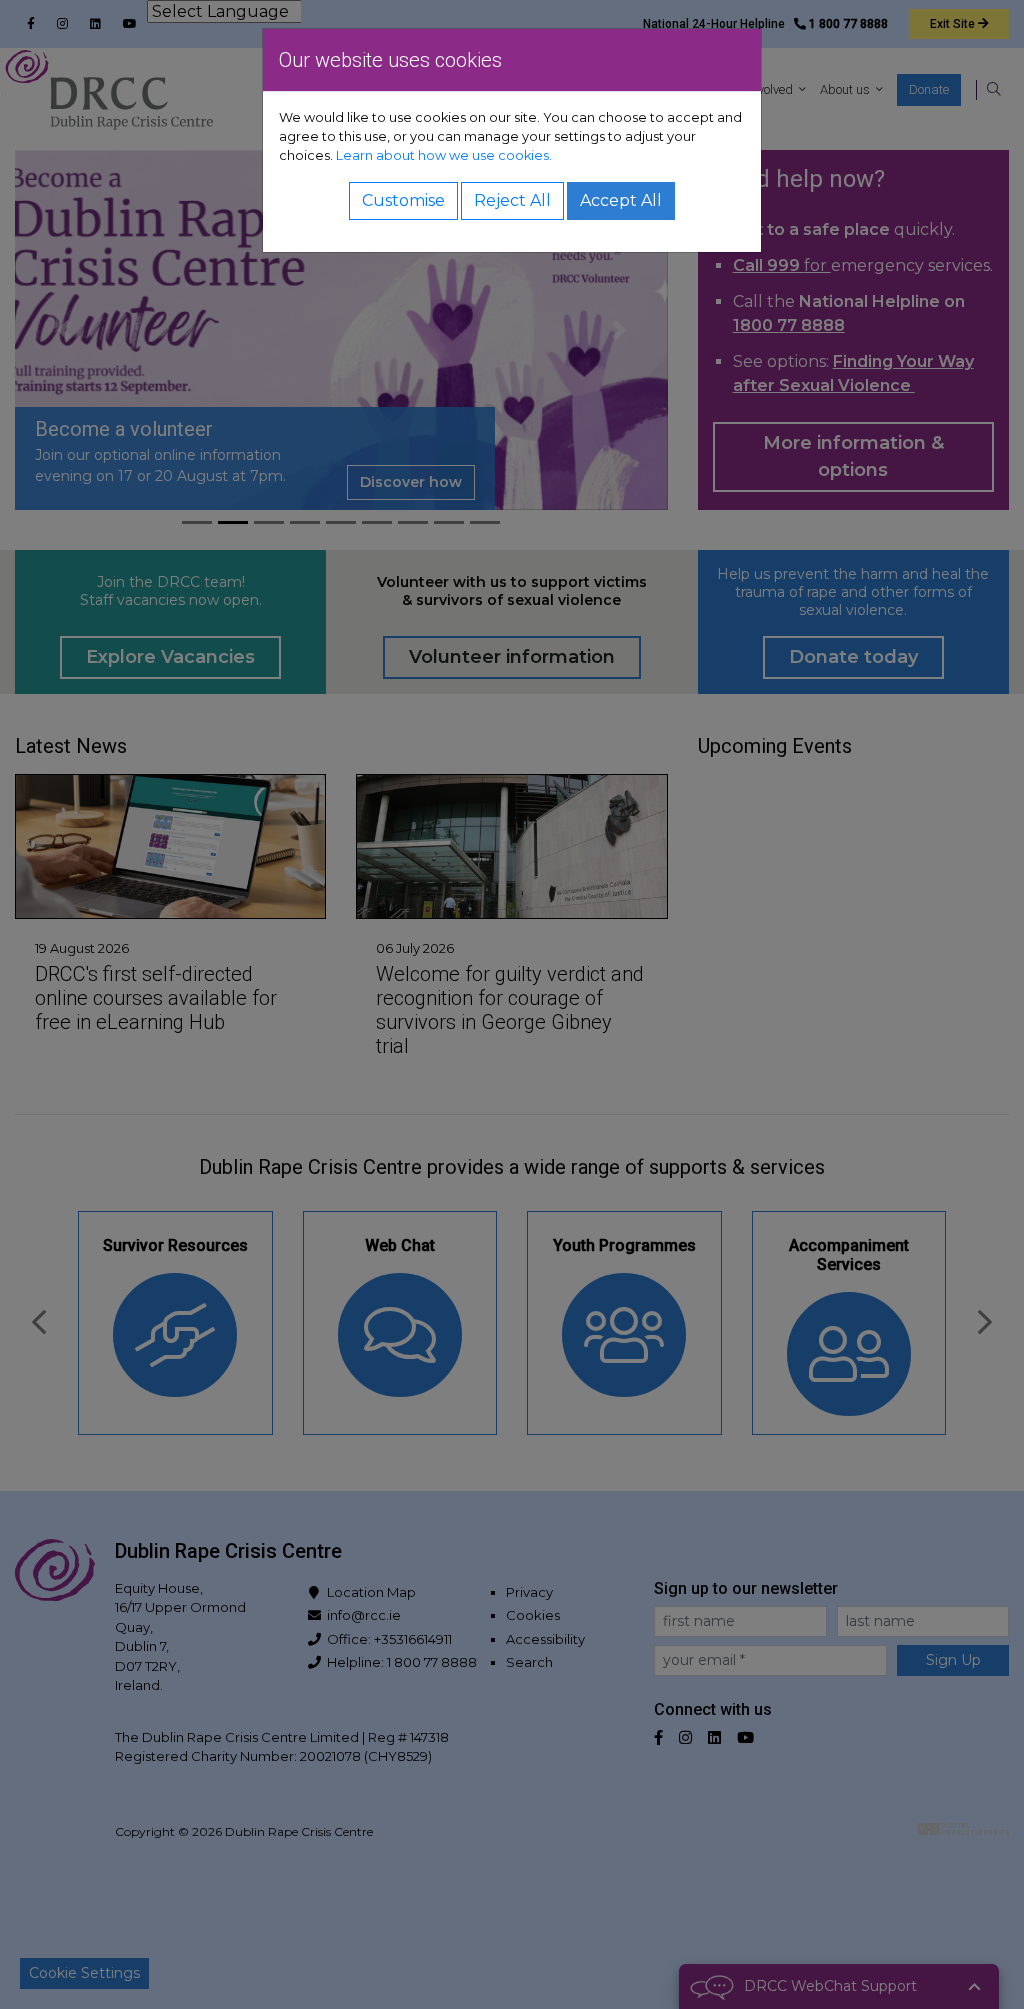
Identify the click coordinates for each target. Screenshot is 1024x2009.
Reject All (512, 200)
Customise (403, 200)
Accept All (621, 200)
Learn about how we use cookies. (444, 155)
